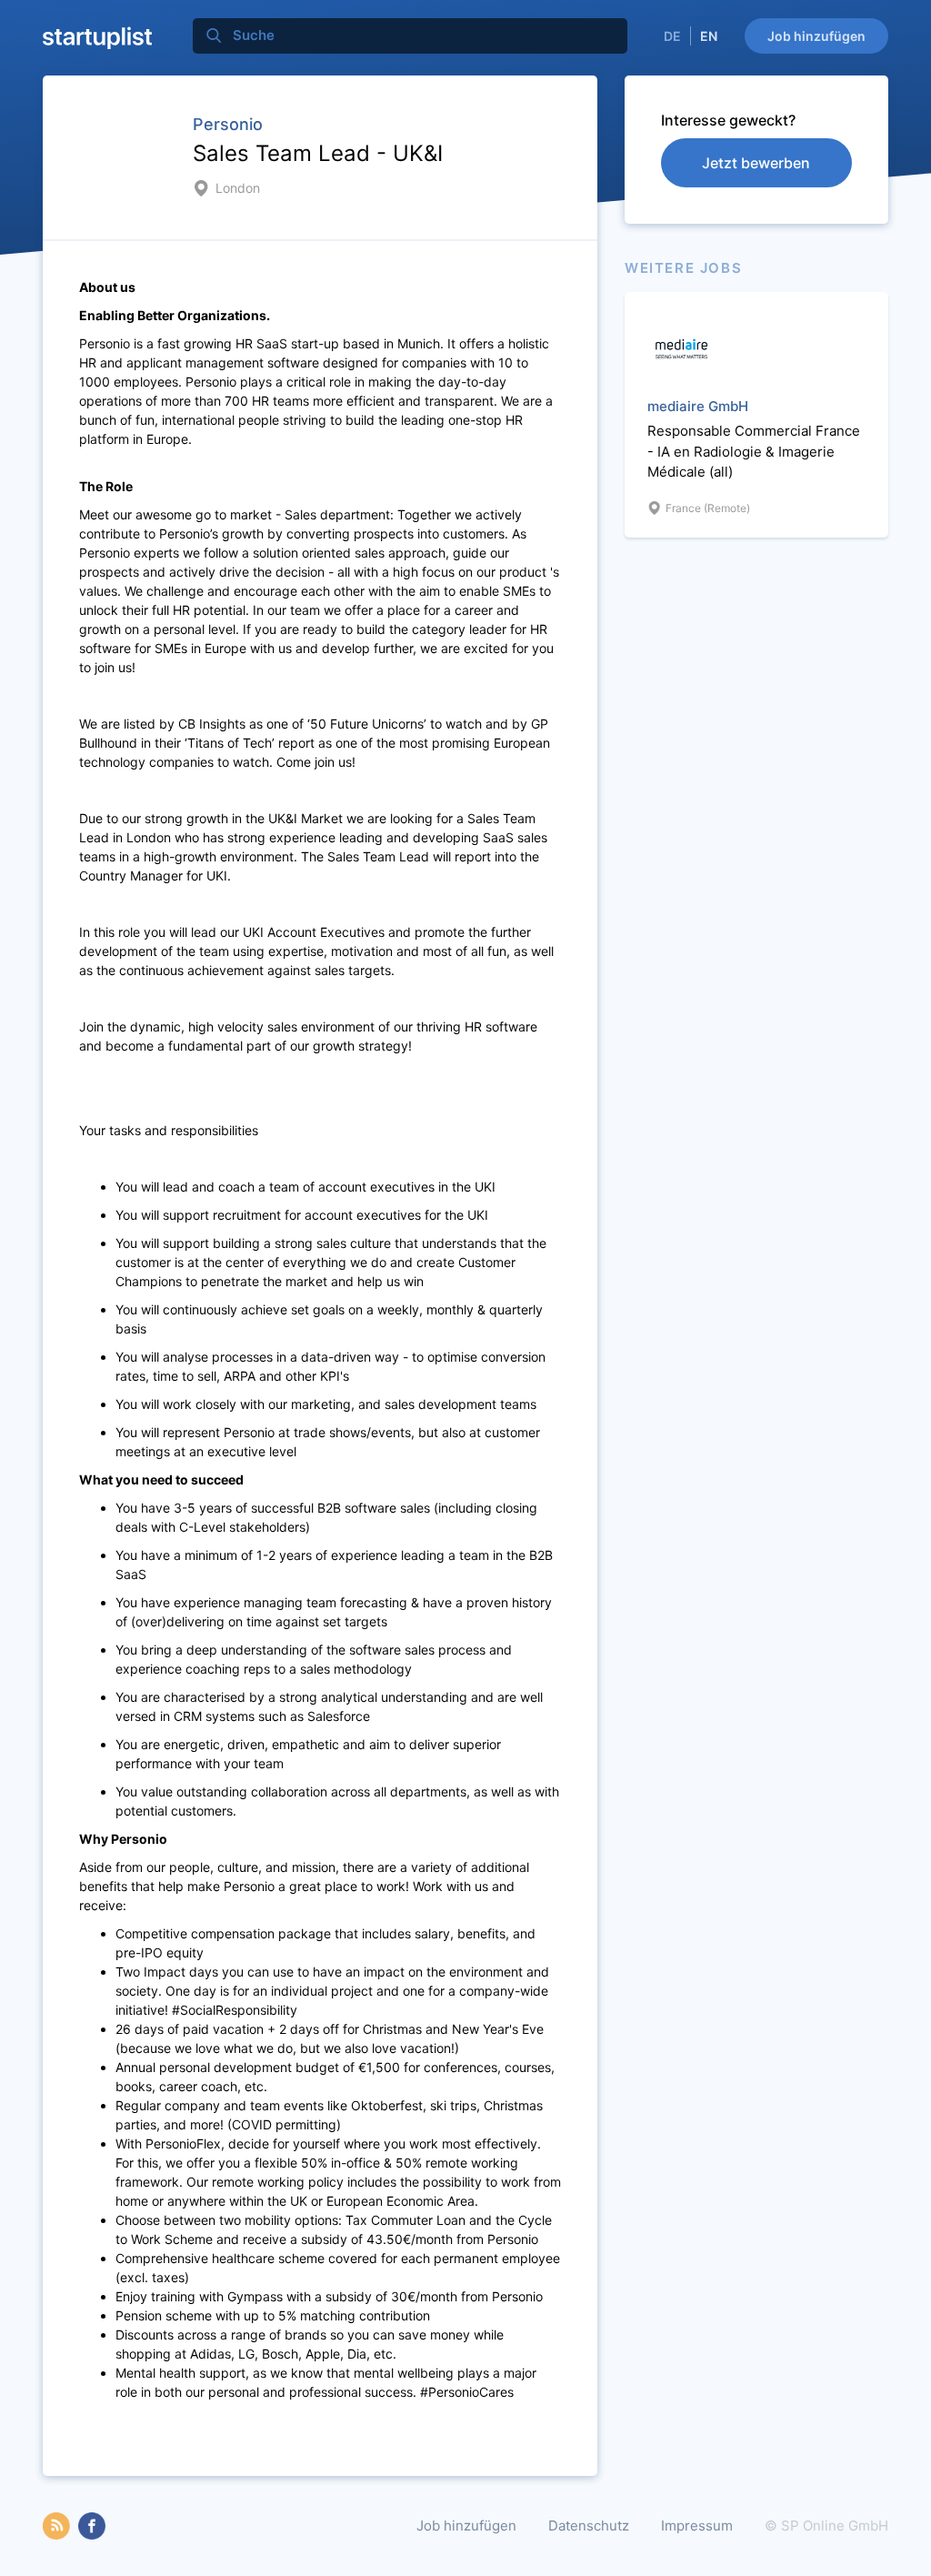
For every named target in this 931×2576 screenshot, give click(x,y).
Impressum (697, 2526)
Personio (228, 124)
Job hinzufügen (816, 36)
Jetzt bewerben (756, 163)
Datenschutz (589, 2526)
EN (709, 36)
